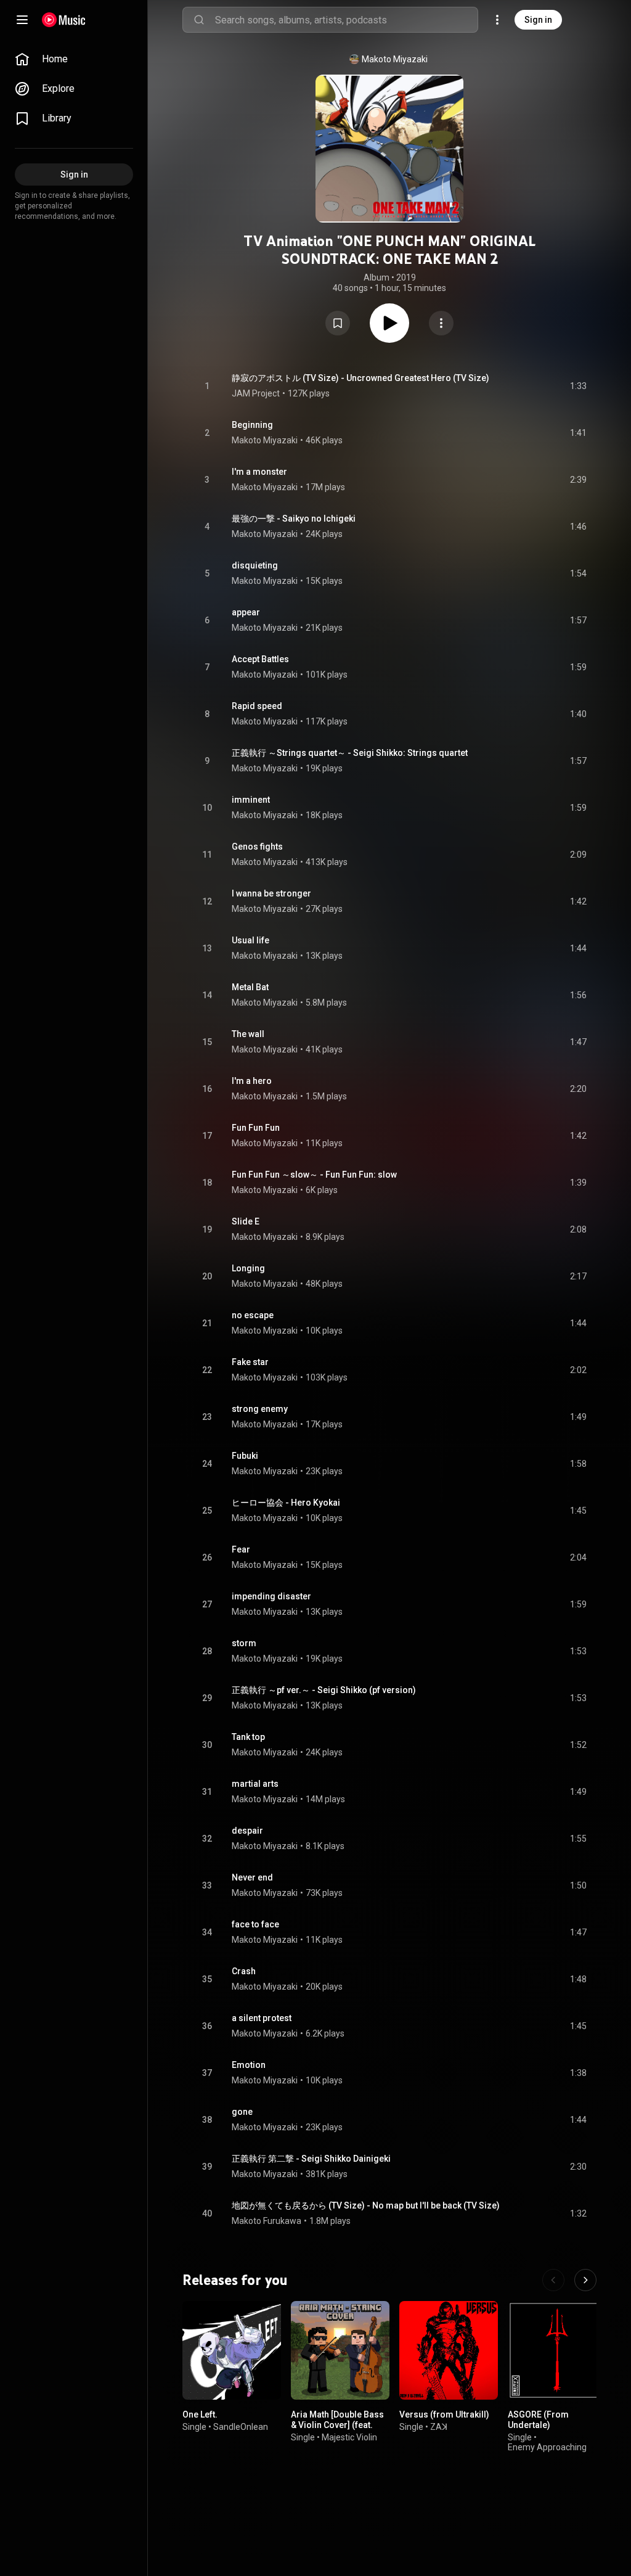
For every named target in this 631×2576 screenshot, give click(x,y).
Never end (252, 1877)
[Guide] (22, 20)
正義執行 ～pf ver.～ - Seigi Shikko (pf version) (324, 1690)
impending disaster (271, 1596)
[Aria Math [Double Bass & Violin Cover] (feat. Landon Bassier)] (340, 2350)
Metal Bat (250, 987)
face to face (255, 1924)
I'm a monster (259, 472)
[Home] (64, 20)
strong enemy (260, 1409)
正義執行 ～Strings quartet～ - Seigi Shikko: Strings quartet (350, 753)
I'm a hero (252, 1081)
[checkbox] (578, 386)
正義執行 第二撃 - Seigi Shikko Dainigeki (311, 2159)
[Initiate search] (199, 20)
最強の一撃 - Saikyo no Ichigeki (294, 519)
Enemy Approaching (547, 2447)
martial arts (255, 1784)
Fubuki (245, 1456)
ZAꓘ (439, 2427)
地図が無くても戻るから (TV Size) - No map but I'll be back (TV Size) (366, 2205)
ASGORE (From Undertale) (538, 2420)
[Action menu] (441, 323)
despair (247, 1831)
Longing (248, 1268)
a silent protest (262, 2018)
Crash (244, 1971)
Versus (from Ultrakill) (444, 2414)
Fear (241, 1549)
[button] (338, 323)
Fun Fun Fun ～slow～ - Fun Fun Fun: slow (314, 1175)
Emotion (249, 2065)
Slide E (246, 1221)
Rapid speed (257, 706)
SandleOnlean (241, 2427)
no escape (253, 1315)
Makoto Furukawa (267, 2221)
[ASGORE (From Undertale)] (557, 2350)
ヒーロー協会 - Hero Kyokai (286, 1503)
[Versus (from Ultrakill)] (449, 2350)
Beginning (252, 425)
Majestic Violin (349, 2437)
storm (244, 1643)
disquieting (255, 565)
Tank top (248, 1737)
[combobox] (346, 20)
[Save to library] (338, 323)
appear (246, 612)
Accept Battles (260, 659)
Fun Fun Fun (256, 1128)
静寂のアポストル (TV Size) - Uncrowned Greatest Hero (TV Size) (360, 378)
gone (242, 2112)
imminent (251, 800)
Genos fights (257, 847)
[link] (74, 59)
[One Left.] (232, 2350)
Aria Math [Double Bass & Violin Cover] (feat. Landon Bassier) (337, 2425)
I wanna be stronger (271, 893)
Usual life (250, 940)
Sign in (538, 20)
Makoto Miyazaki (395, 59)
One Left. (200, 2414)
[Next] (585, 2280)
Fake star (250, 1362)
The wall (248, 1034)
